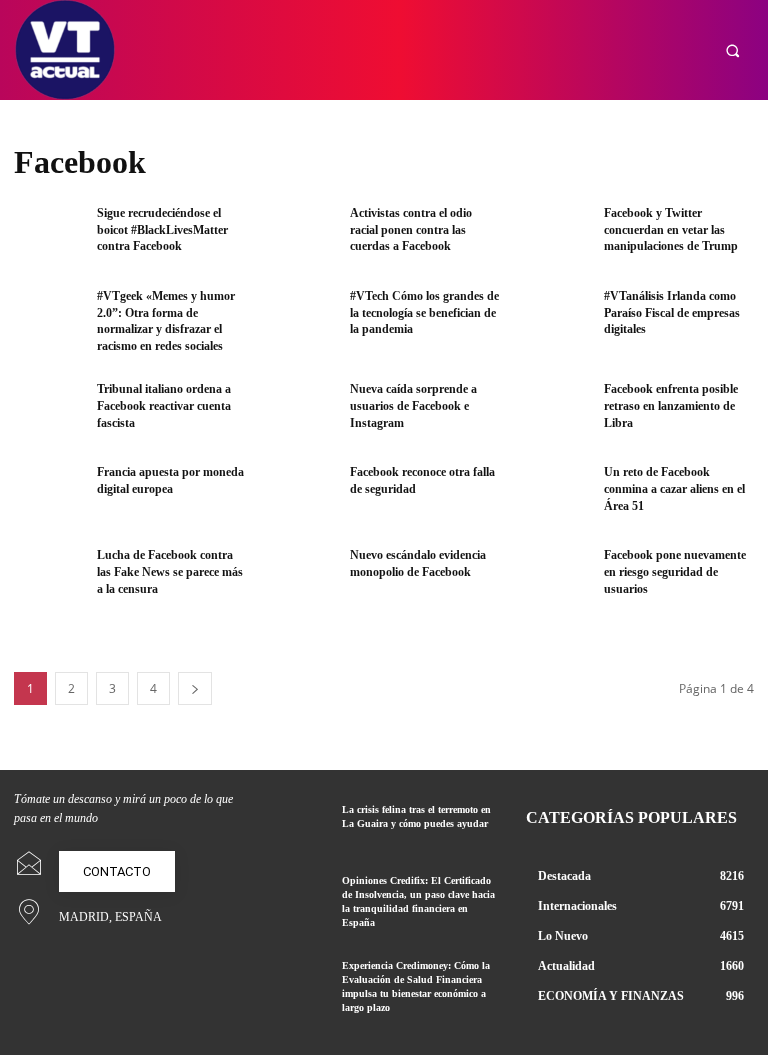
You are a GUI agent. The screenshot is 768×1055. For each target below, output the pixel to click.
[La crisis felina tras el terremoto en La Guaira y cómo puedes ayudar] (298, 825)
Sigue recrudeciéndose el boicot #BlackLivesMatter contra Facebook (162, 230)
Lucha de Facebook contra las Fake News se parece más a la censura (170, 572)
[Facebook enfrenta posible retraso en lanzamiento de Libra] (556, 412)
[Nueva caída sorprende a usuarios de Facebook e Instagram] (302, 412)
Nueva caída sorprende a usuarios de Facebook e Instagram (413, 406)
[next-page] (195, 688)
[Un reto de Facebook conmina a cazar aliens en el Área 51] (556, 495)
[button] (732, 50)
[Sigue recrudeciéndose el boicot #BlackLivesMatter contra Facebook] (49, 236)
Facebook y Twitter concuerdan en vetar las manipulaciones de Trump (671, 230)
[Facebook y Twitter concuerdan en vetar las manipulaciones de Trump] (556, 236)
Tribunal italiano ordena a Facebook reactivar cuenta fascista (164, 406)
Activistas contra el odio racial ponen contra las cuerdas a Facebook (411, 230)
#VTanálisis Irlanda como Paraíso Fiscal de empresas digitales (672, 313)
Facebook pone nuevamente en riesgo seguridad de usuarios (675, 572)
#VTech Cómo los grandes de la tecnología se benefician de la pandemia (424, 313)
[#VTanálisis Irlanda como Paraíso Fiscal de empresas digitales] (556, 319)
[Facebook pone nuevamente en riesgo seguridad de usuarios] (556, 578)
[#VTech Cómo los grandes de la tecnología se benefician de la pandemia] (302, 319)
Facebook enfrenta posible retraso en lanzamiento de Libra (671, 406)
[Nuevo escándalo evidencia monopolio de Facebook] (302, 578)
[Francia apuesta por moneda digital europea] (49, 495)
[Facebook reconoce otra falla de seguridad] (302, 495)
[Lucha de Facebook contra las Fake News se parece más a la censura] (49, 578)
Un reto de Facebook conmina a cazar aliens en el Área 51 (674, 489)
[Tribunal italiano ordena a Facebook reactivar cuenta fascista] (49, 412)
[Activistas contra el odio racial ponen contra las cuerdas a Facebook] (302, 236)
